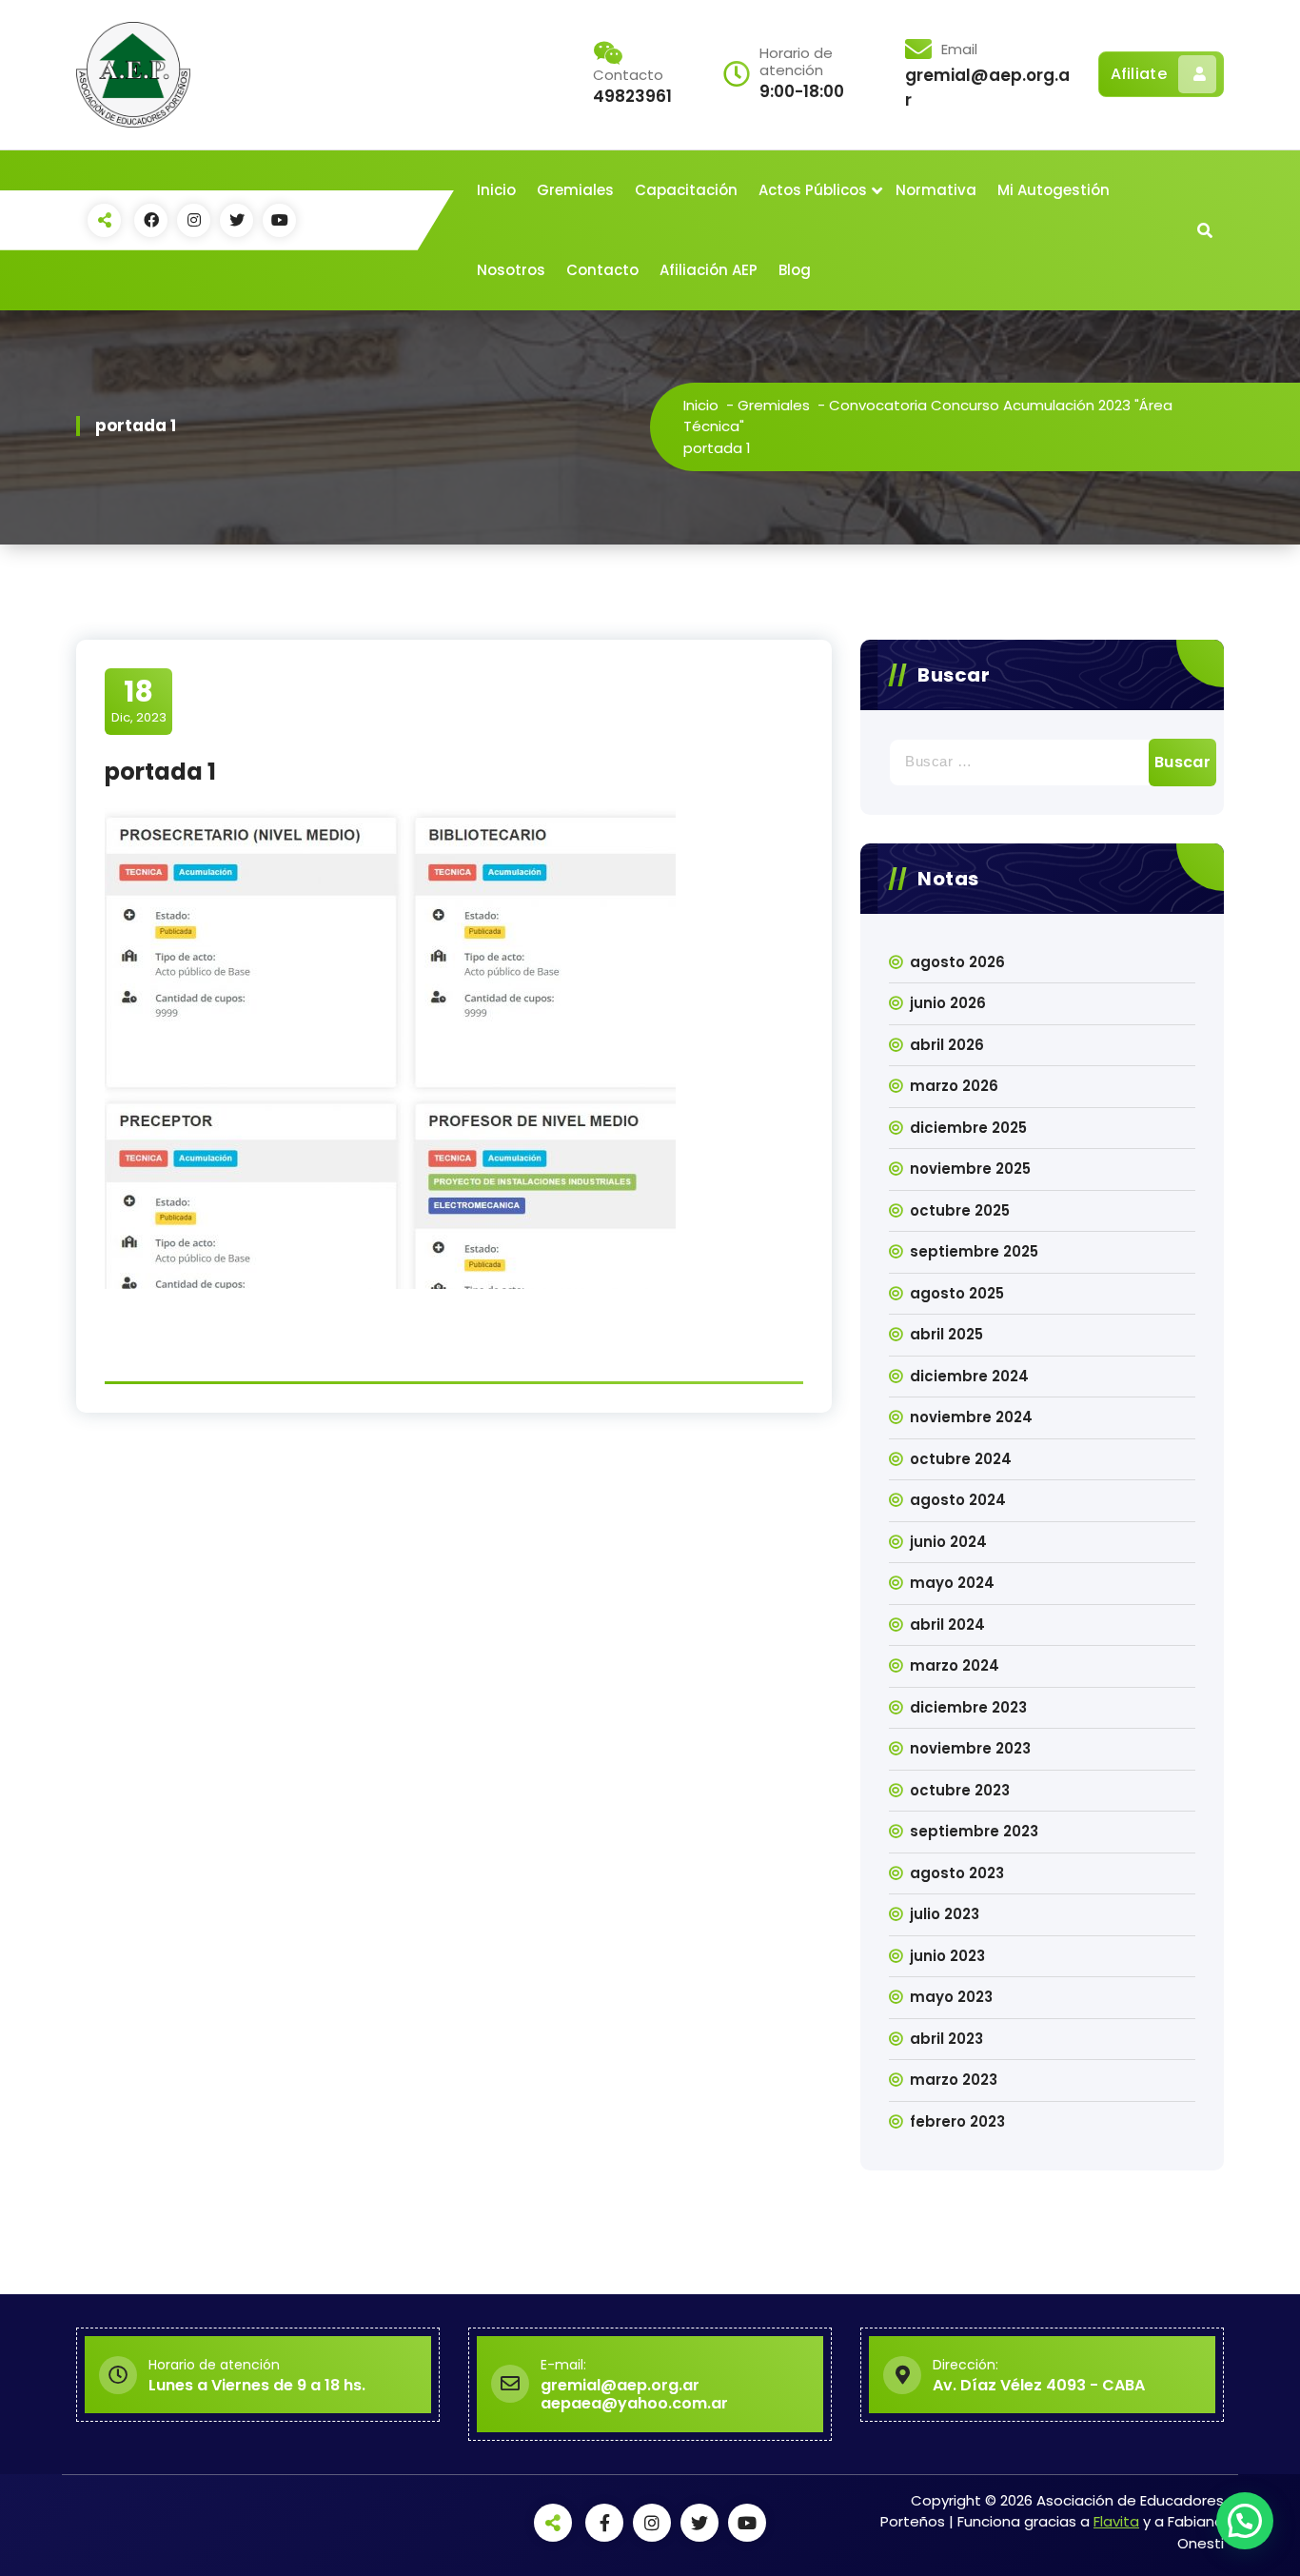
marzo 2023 (954, 2080)
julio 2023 (945, 1914)
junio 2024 (948, 1542)
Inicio (496, 190)
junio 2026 (948, 1003)
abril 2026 (947, 1045)
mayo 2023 (951, 1997)
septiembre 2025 (974, 1251)
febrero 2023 (957, 2121)
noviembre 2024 (971, 1417)
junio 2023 (947, 1956)
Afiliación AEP (709, 270)
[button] (1245, 2521)
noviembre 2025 (970, 1169)
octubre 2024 (961, 1459)
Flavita (1116, 2521)
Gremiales (575, 190)
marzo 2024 (955, 1665)
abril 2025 (946, 1334)
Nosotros (511, 270)
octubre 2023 (960, 1790)
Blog (795, 270)
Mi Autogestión (1054, 190)
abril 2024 (947, 1625)
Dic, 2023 (139, 701)
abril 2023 (946, 2039)
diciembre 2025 (968, 1128)
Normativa (936, 190)
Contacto (602, 270)
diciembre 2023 (968, 1707)
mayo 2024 (952, 1583)
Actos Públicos (813, 190)
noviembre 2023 (970, 1748)
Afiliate (1139, 74)
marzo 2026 (954, 1086)
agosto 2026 (957, 962)
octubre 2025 (960, 1210)
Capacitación (686, 190)
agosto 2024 (958, 1500)
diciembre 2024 (969, 1376)
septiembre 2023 (974, 1831)
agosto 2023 (957, 1873)
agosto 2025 (957, 1293)
